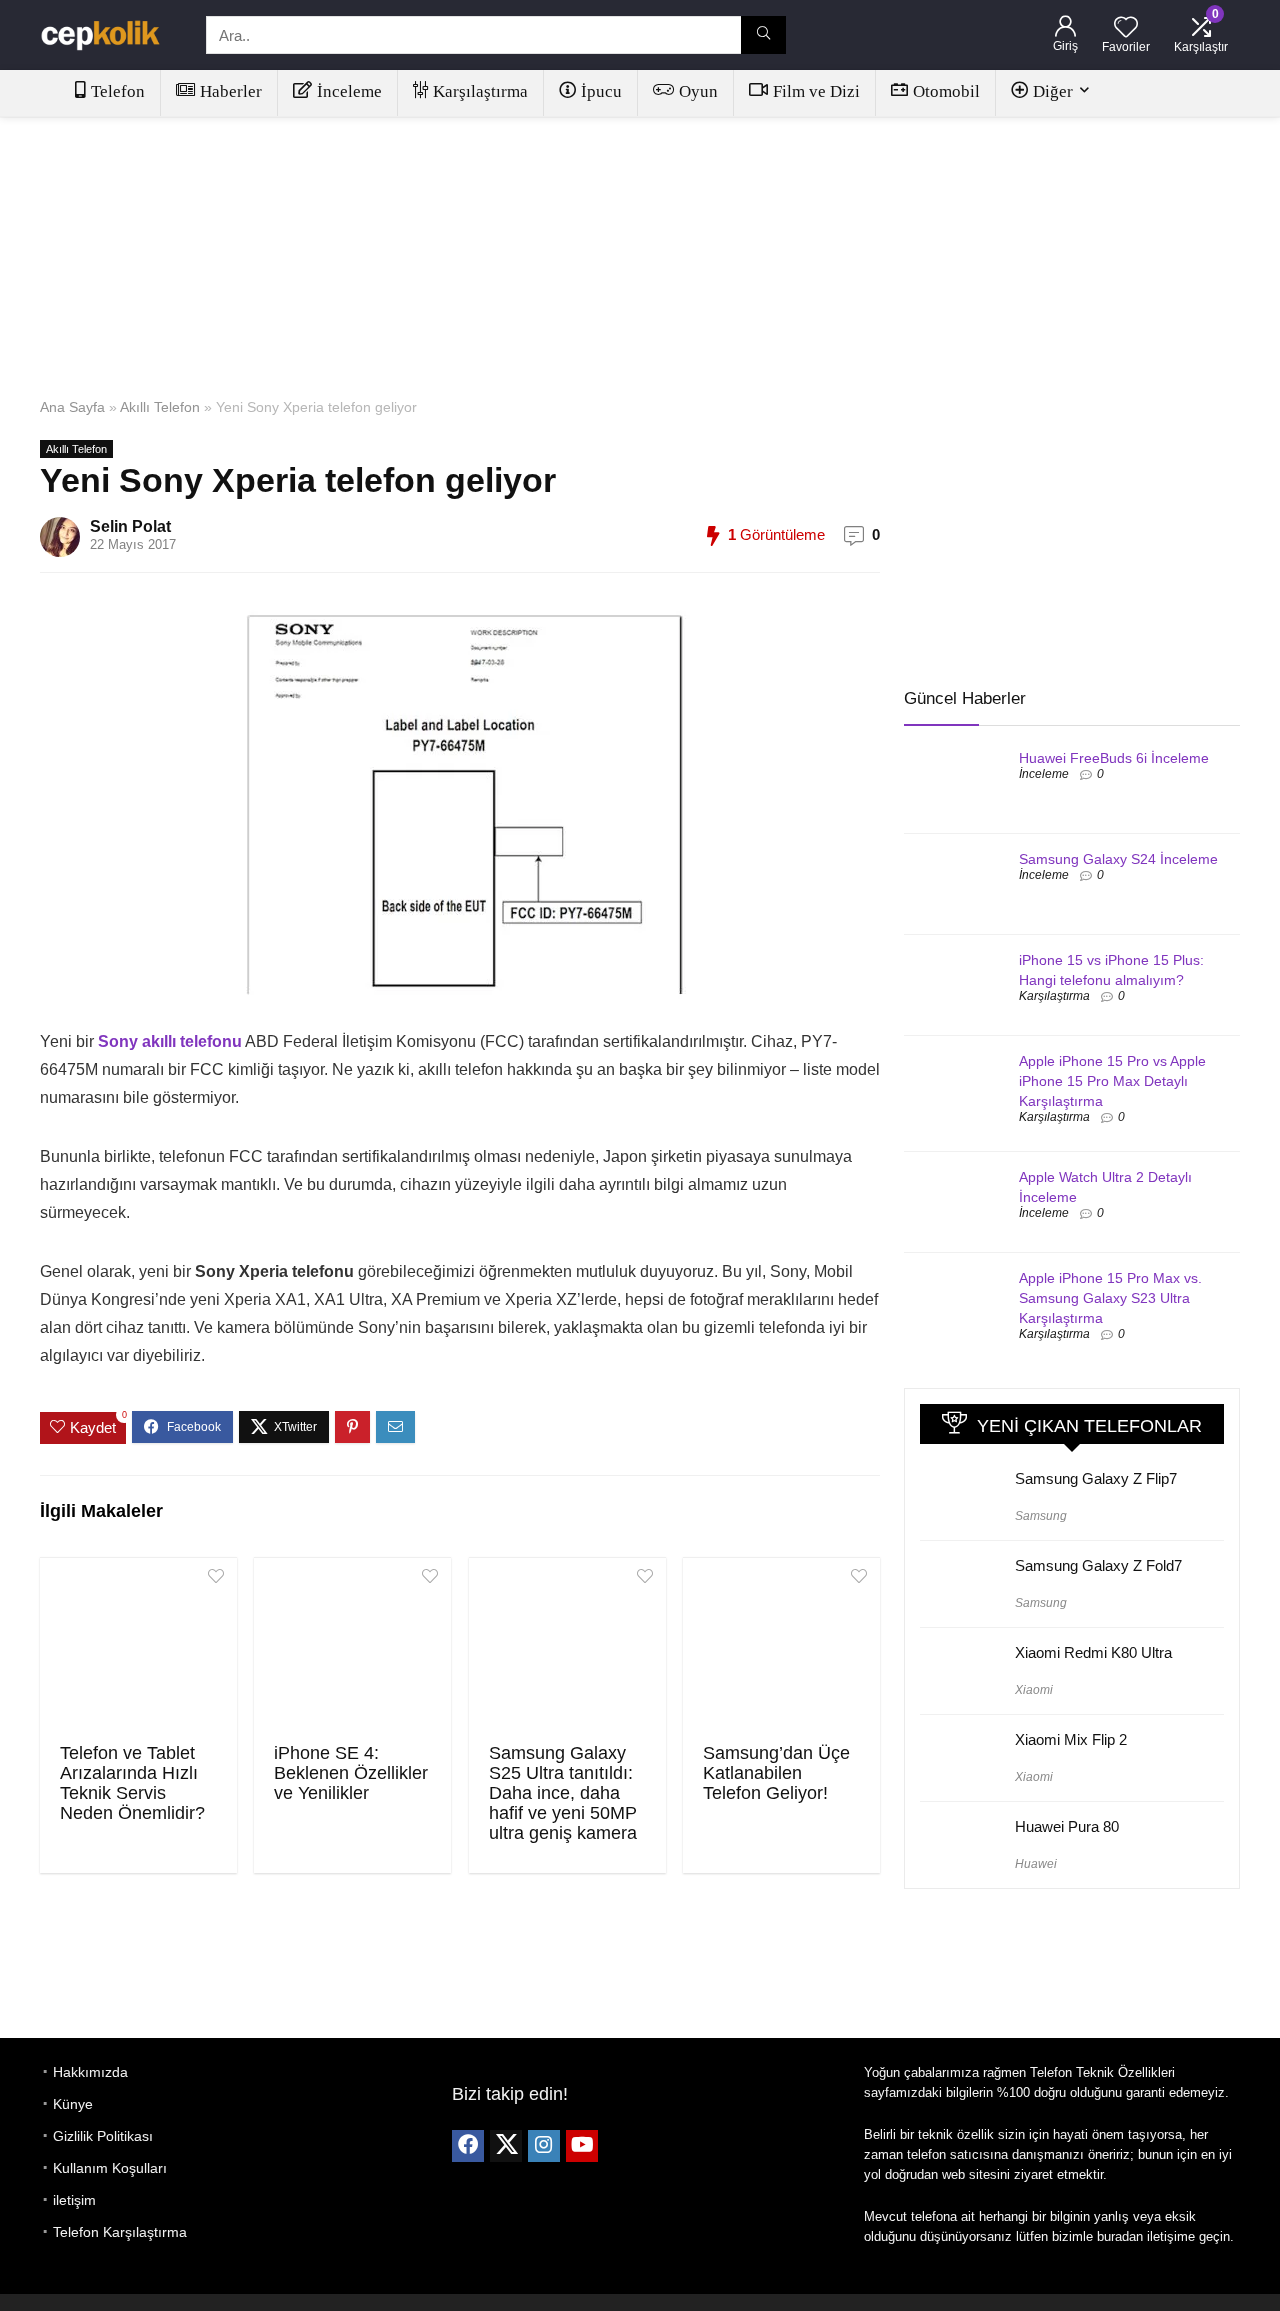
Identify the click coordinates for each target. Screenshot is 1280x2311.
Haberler (231, 91)
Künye (73, 2104)
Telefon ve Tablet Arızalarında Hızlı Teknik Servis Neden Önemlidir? (132, 1783)
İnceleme (349, 91)
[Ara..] (763, 35)
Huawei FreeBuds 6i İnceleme (1114, 758)
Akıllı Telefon (160, 407)
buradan (1120, 2236)
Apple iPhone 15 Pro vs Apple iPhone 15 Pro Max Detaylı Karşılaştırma (1112, 1081)
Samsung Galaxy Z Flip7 (1096, 1478)
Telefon (118, 91)
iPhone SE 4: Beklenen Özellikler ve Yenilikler (351, 1773)
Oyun (698, 91)
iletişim (74, 2200)
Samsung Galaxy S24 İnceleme (1118, 859)
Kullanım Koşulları (110, 2168)
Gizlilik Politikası (103, 2136)
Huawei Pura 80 (1067, 1826)
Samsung (1041, 1516)
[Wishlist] (1126, 28)
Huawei (1036, 1864)
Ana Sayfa (72, 407)
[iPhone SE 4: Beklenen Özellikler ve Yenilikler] (352, 1648)
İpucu (601, 91)
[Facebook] (468, 2146)
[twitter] (506, 2146)
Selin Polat (130, 526)
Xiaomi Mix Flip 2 (1071, 1739)
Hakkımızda (90, 2072)
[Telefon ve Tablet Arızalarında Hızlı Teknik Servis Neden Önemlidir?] (138, 1648)
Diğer (1053, 91)
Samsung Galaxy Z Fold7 (1098, 1565)
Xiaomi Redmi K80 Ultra (1093, 1652)
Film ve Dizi (816, 91)
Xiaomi (1034, 1690)
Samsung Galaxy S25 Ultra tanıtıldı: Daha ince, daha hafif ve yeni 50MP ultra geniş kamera (563, 1793)
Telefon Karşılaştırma (120, 2232)
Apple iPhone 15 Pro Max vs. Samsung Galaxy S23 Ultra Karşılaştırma (1110, 1298)
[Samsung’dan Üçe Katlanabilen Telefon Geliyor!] (781, 1648)
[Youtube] (582, 2146)
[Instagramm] (544, 2146)
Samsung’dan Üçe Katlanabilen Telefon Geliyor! (776, 1773)
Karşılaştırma (480, 91)
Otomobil (946, 91)
